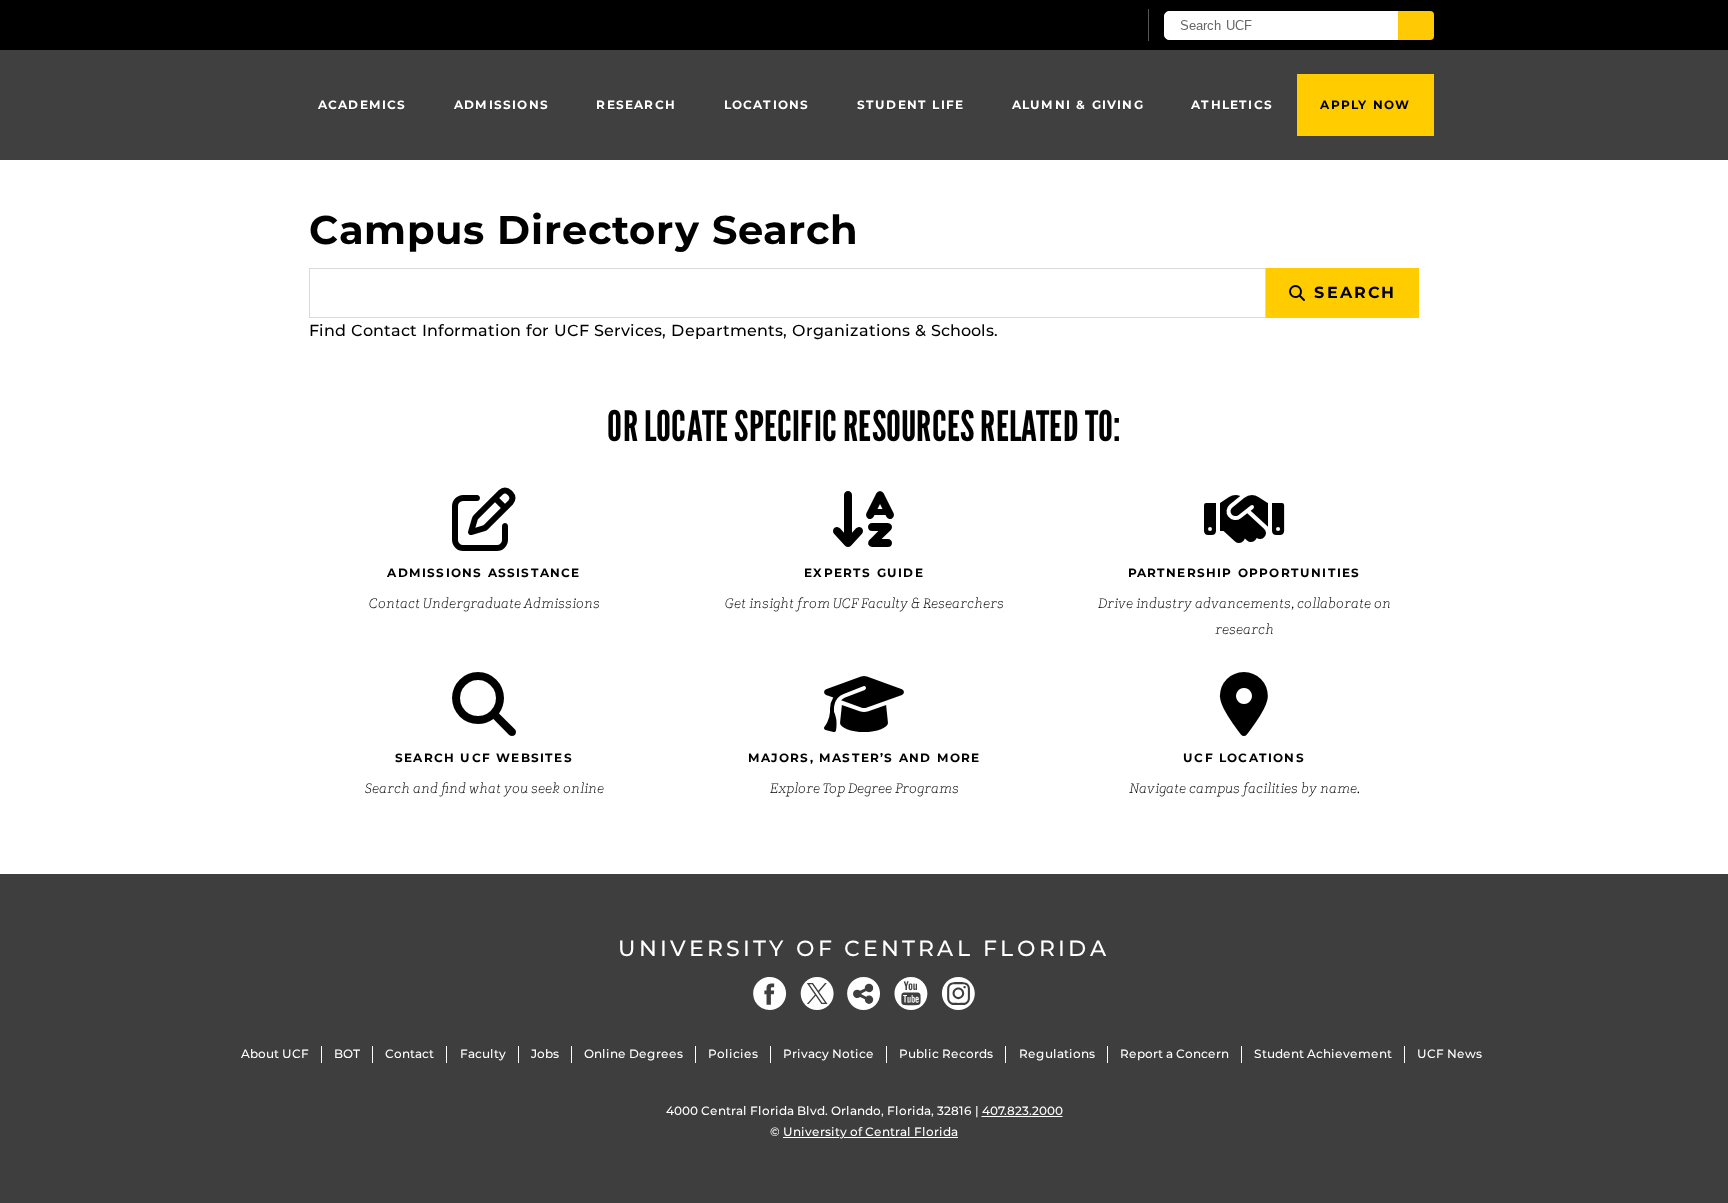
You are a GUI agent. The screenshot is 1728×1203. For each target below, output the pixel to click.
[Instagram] (958, 993)
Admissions (501, 104)
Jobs (545, 1053)
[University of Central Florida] (455, 24)
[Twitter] (817, 993)
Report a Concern (1174, 1053)
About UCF (275, 1053)
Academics (362, 104)
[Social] (864, 993)
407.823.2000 (1022, 1110)
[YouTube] (911, 993)
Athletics (1232, 104)
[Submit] (1416, 25)
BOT (347, 1053)
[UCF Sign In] (1071, 26)
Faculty (483, 1053)
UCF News (1449, 1053)
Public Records (946, 1053)
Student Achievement (1323, 1053)
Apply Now (1365, 104)
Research (636, 104)
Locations (767, 104)
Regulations (1057, 1053)
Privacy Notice (828, 1053)
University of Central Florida (864, 948)
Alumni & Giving (1078, 104)
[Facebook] (770, 993)
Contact (409, 1053)
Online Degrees (633, 1053)
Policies (733, 1053)
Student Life (910, 104)
